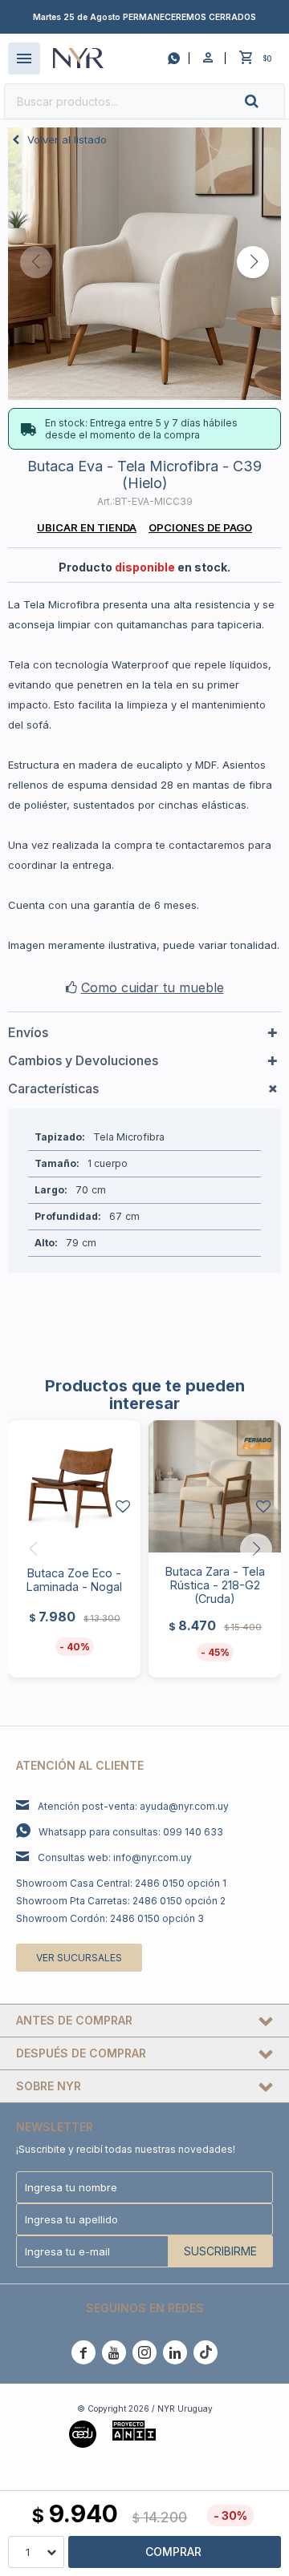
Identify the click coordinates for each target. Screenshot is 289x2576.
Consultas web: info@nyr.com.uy (115, 1857)
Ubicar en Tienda (87, 527)
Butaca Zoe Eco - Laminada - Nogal (74, 1580)
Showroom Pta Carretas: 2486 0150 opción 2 (121, 1901)
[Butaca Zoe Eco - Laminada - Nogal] (74, 1486)
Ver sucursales (79, 1958)
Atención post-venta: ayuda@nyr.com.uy (133, 1806)
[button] (265, 101)
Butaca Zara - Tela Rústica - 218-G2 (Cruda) (215, 1585)
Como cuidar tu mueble (153, 987)
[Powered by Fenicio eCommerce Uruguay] (196, 2433)
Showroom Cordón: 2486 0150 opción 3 (110, 1918)
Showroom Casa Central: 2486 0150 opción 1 (121, 1883)
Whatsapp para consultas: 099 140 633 (131, 1832)
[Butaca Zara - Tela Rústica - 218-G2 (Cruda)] (215, 1486)
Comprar (173, 2552)
